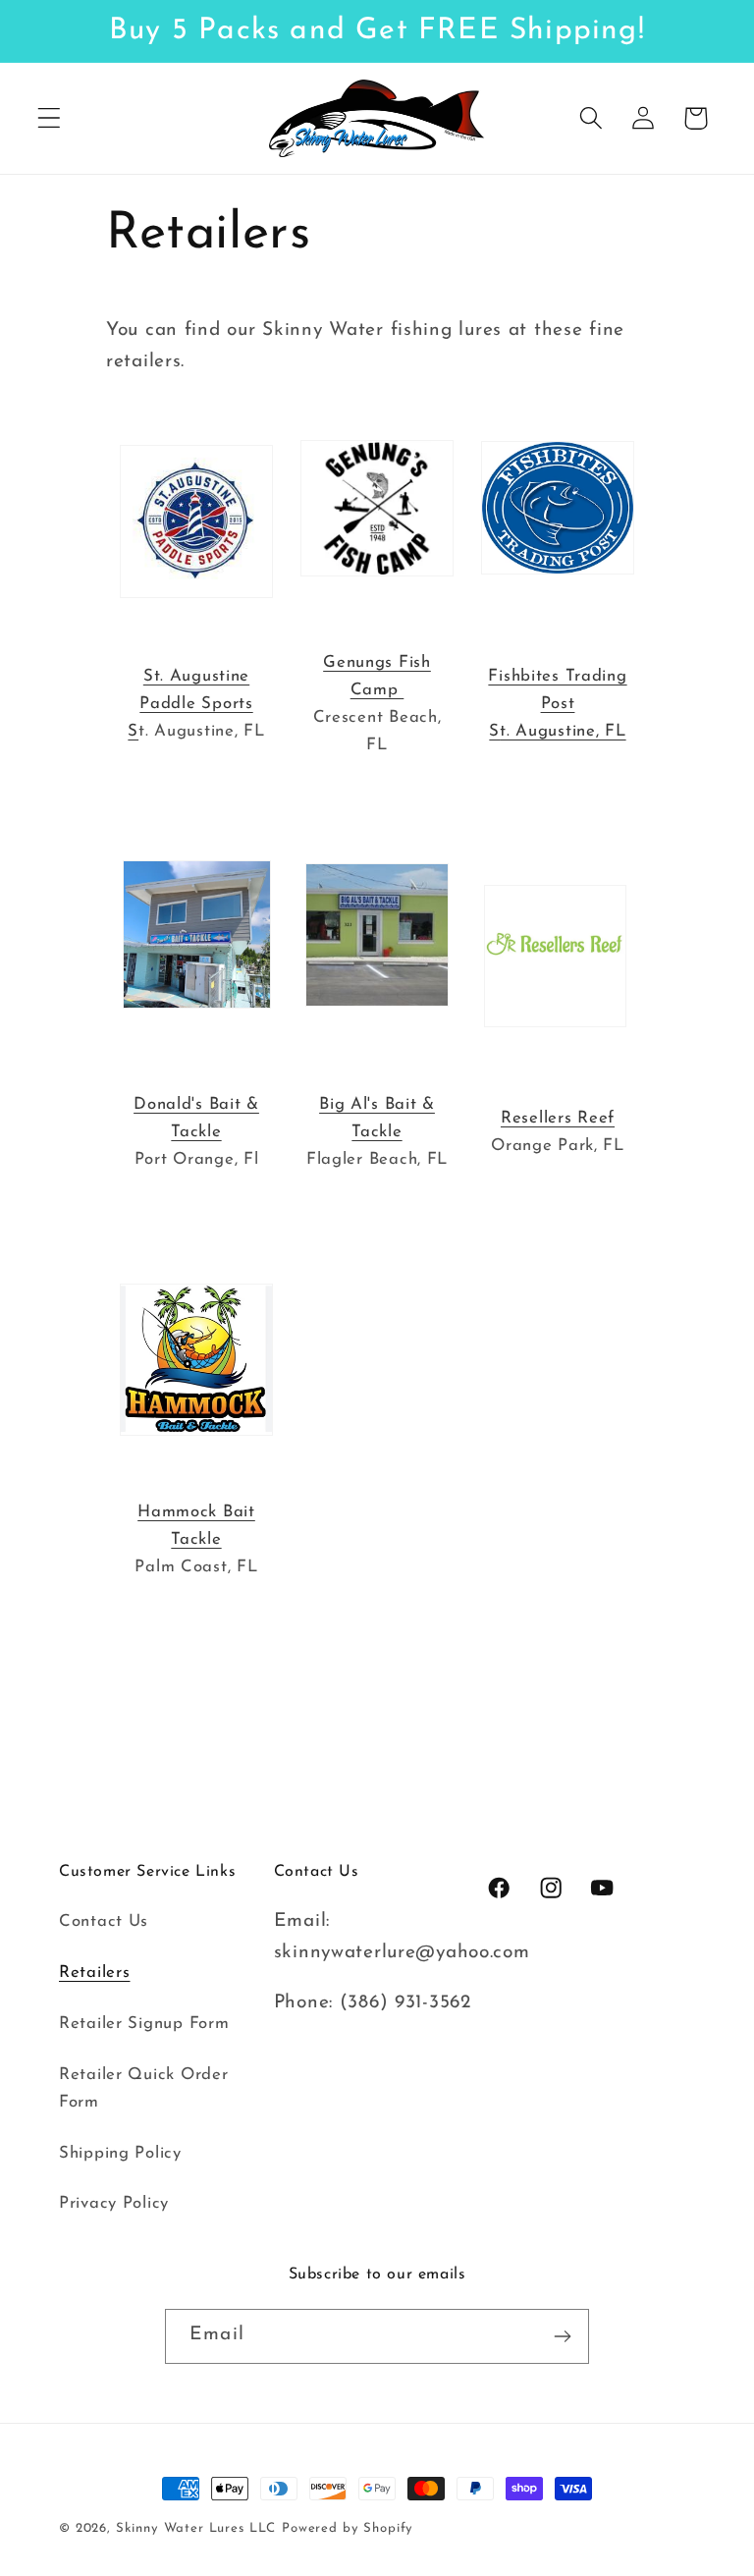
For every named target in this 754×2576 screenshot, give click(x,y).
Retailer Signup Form (144, 2024)
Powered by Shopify (348, 2528)
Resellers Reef (558, 1118)
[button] (50, 118)
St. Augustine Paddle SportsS (190, 704)
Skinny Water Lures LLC (196, 2528)
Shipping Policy (120, 2153)
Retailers (94, 1973)
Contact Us (104, 1921)
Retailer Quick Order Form (143, 2088)
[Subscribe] (562, 2336)
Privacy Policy (114, 2203)
